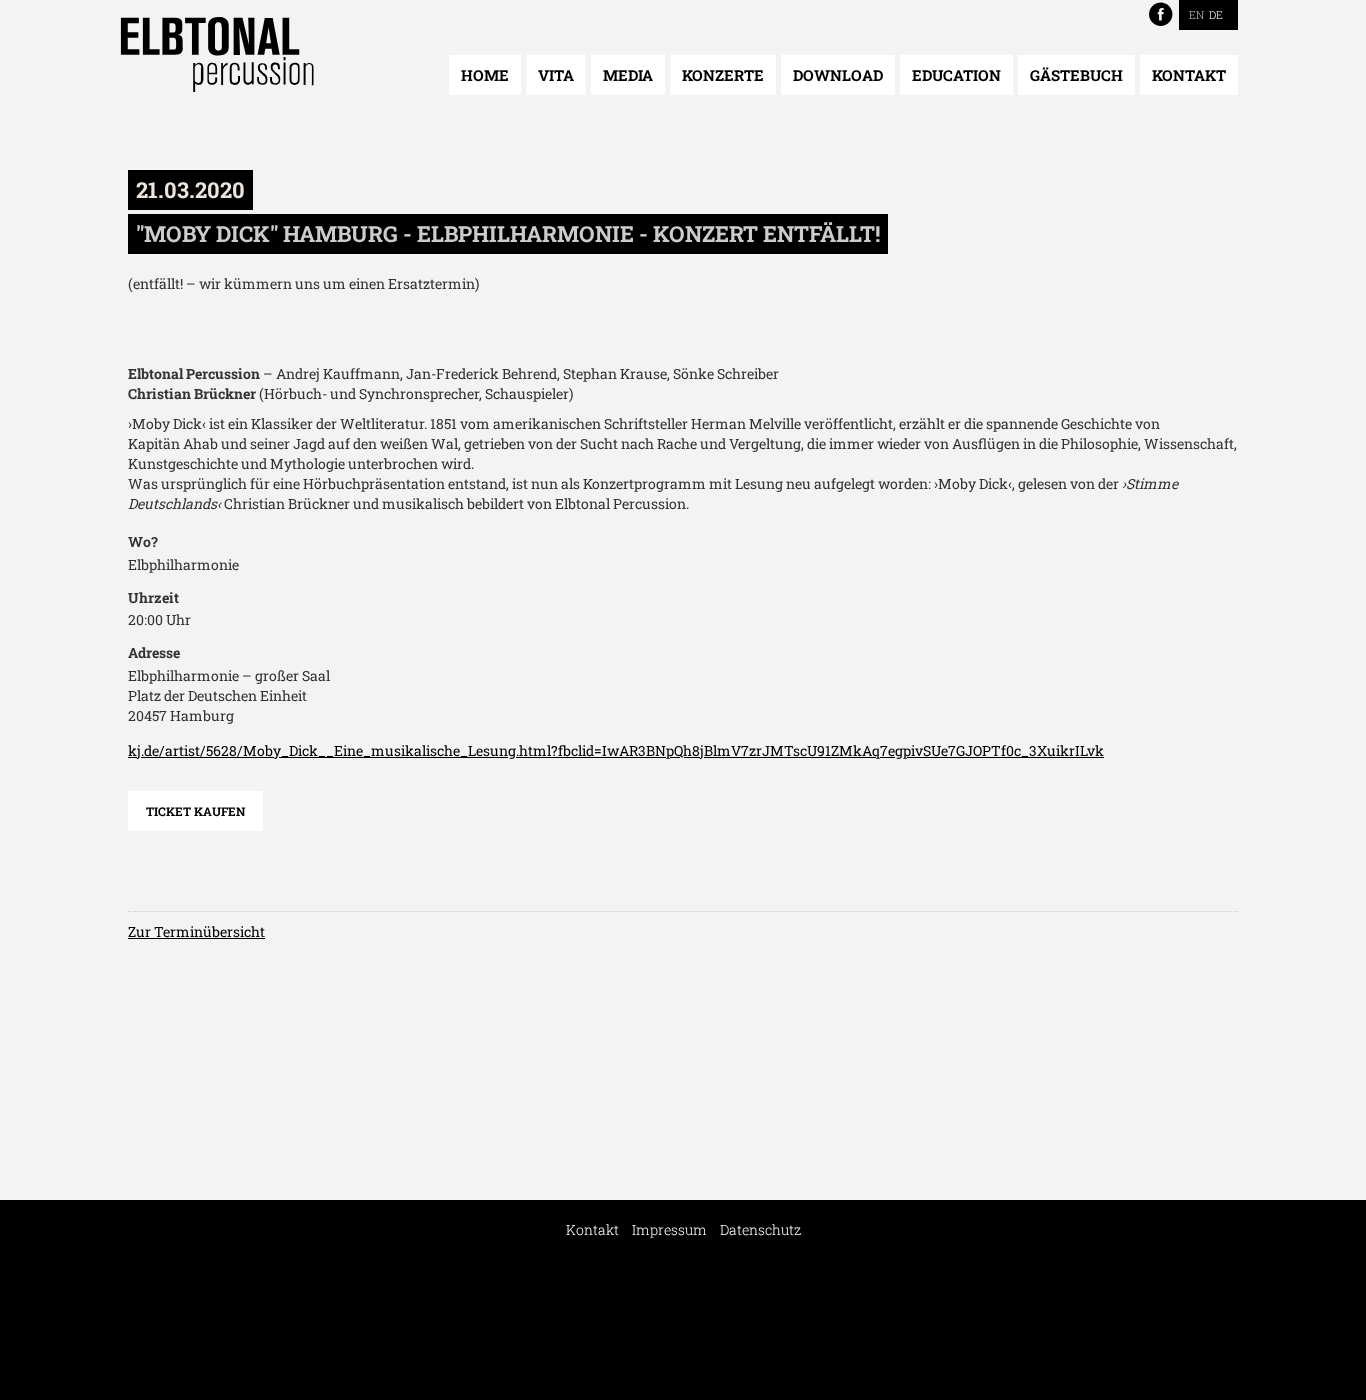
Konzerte (723, 75)
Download (838, 75)
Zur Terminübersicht (196, 931)
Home (485, 75)
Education (956, 75)
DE (1216, 14)
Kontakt (1189, 75)
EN (1196, 14)
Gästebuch (1076, 75)
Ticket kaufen (195, 811)
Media (628, 75)
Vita (556, 75)
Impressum (669, 1229)
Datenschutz (760, 1229)
